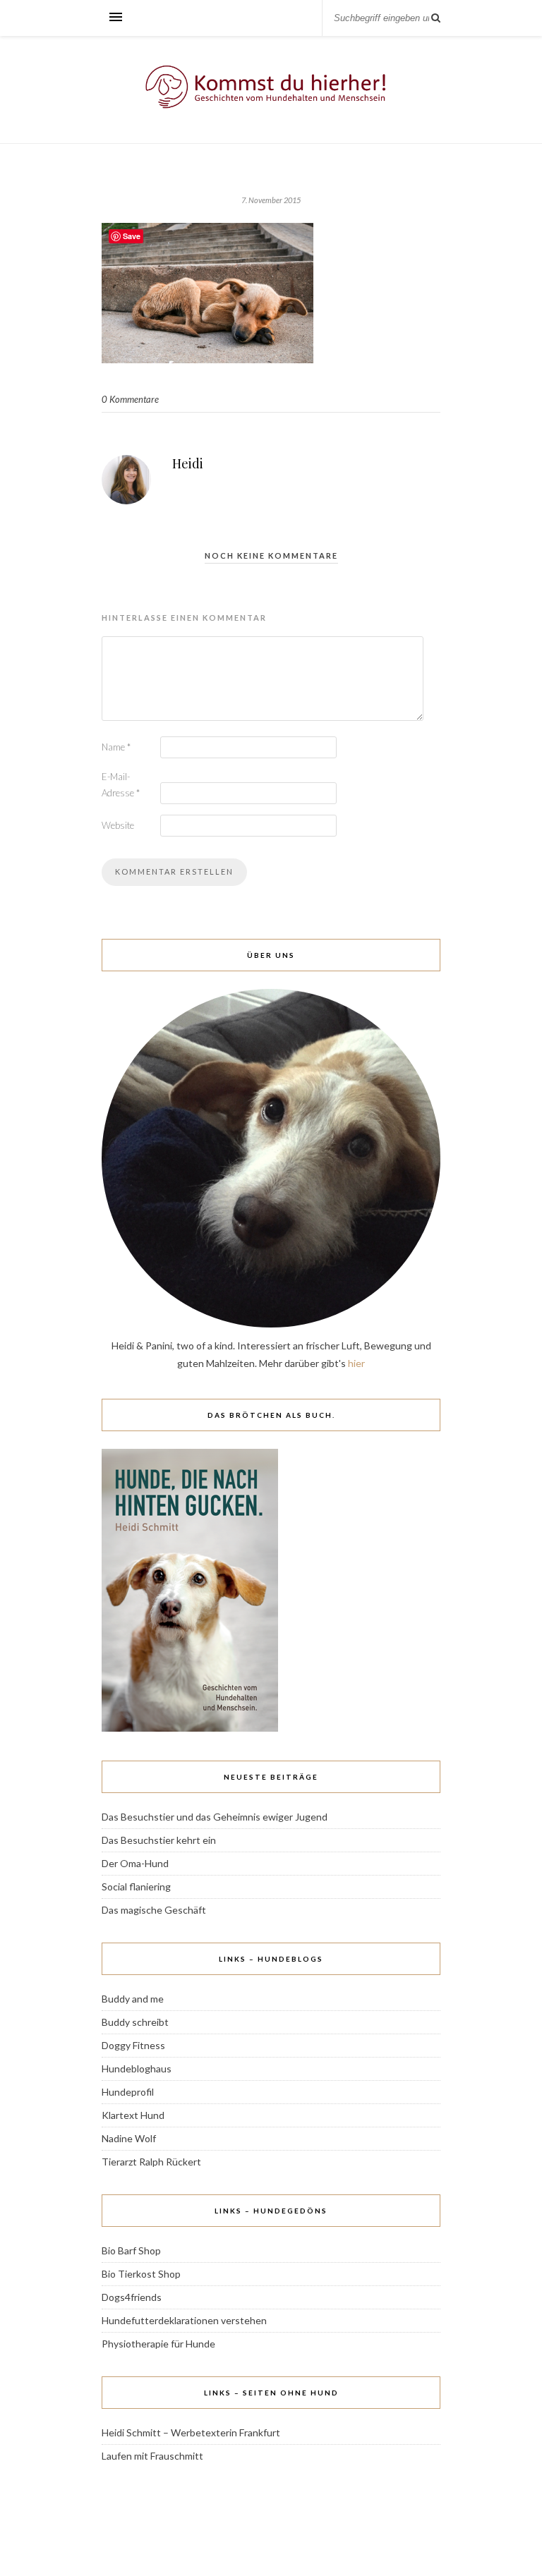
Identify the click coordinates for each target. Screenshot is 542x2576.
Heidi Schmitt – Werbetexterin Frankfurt (191, 2432)
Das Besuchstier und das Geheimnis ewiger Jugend (215, 1817)
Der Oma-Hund (135, 1863)
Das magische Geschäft (154, 1910)
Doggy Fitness (133, 2045)
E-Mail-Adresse (121, 785)
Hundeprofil (128, 2092)
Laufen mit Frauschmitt (152, 2456)
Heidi (188, 463)
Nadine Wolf (129, 2138)
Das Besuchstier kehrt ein (159, 1840)
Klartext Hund (133, 2115)
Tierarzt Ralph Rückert (151, 2162)
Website (118, 825)
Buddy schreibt (135, 2022)
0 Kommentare (130, 399)
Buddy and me (133, 1999)
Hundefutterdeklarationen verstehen (184, 2320)
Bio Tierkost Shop (141, 2274)
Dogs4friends (132, 2297)
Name (116, 747)
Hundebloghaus (137, 2068)
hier (356, 1363)
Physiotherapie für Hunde (158, 2344)
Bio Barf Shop (131, 2250)
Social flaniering (136, 1887)
